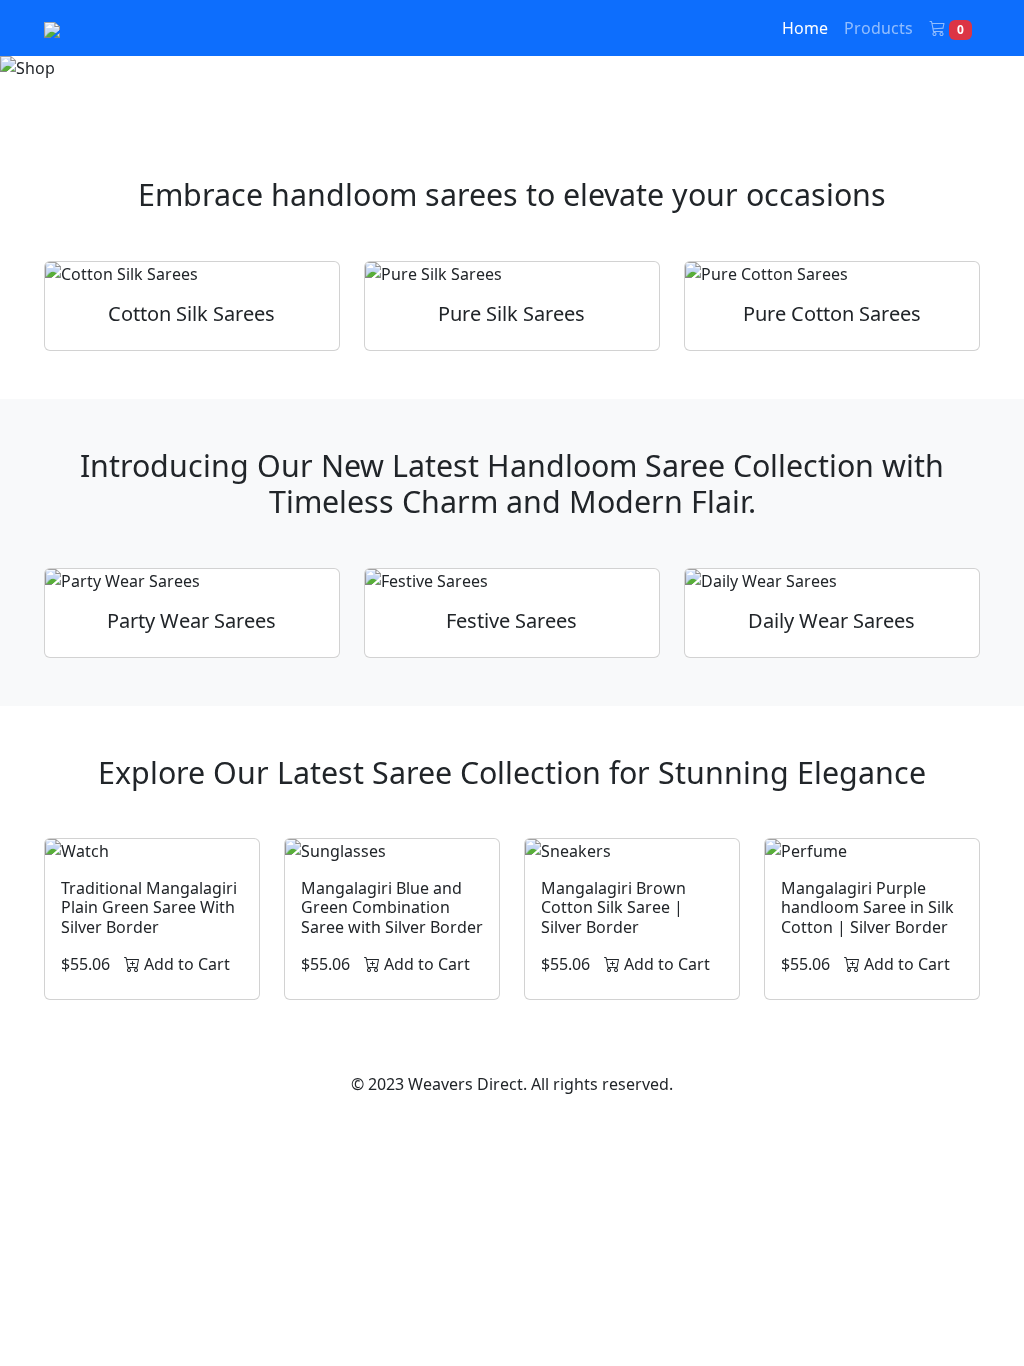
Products (878, 28)
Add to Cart (185, 964)
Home (805, 28)
